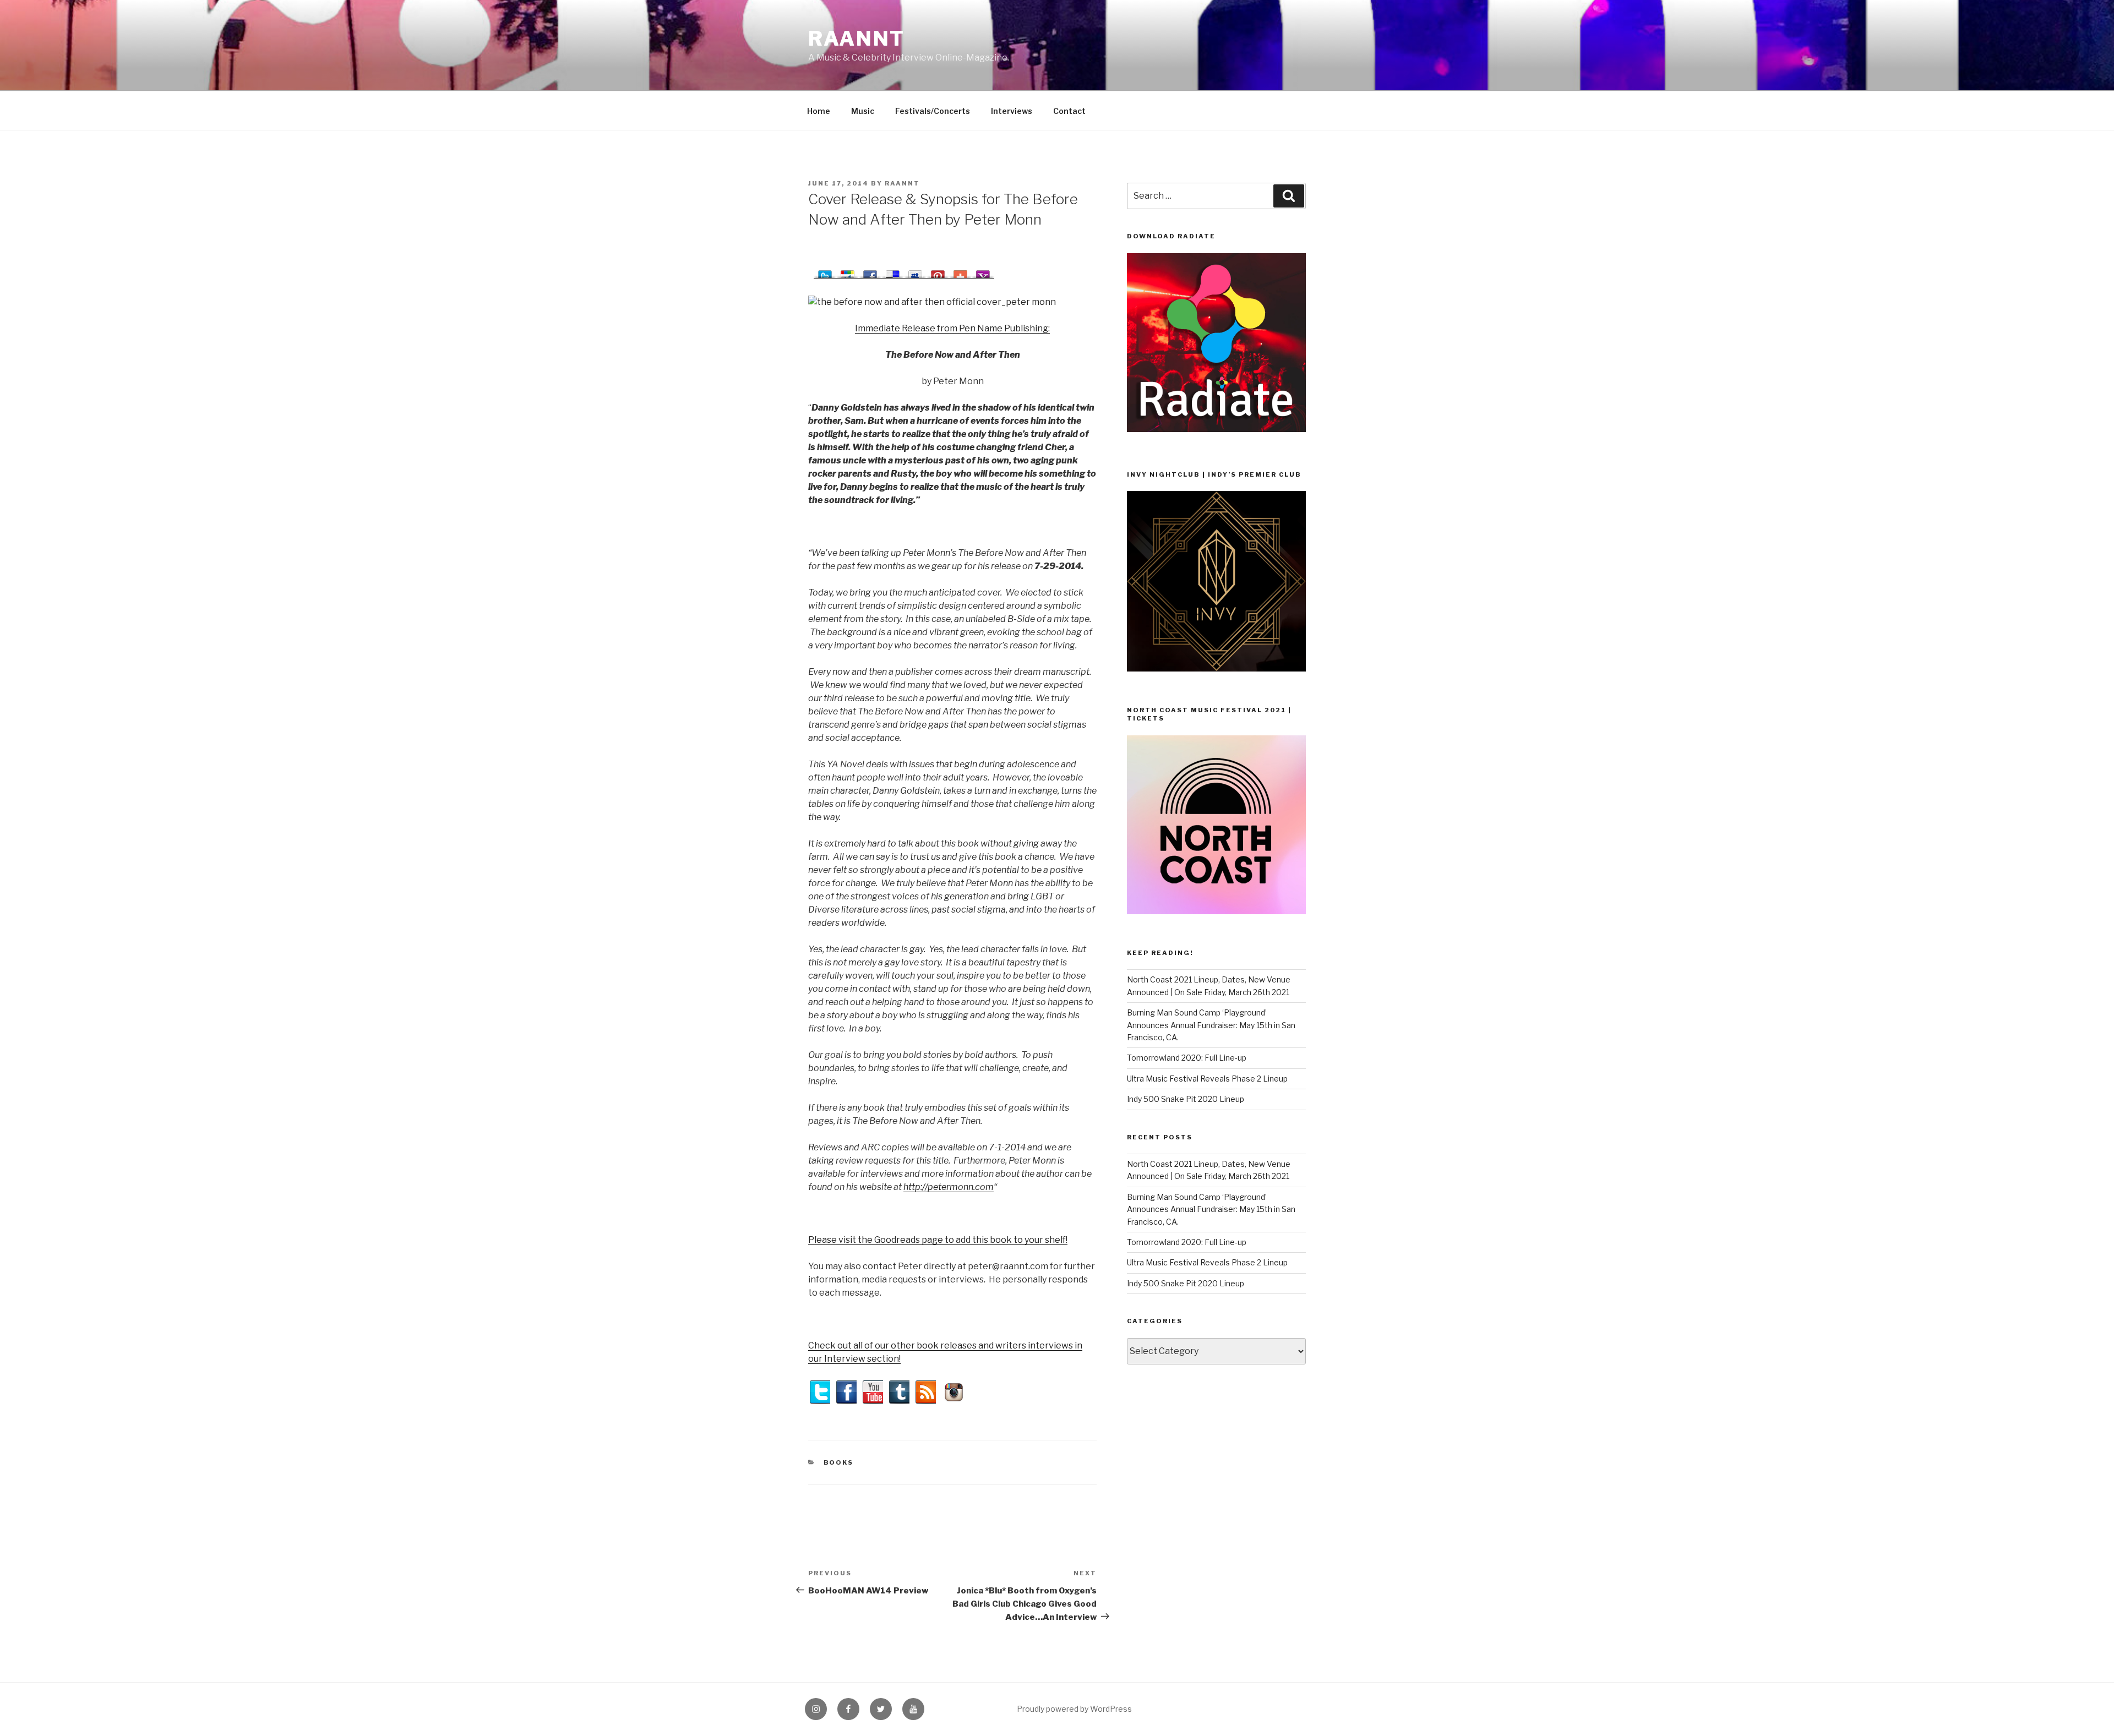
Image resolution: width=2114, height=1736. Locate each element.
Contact (1069, 111)
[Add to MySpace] (915, 272)
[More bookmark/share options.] (960, 272)
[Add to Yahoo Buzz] (983, 272)
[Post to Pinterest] (938, 272)
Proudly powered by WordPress (1074, 1709)
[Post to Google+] (848, 272)
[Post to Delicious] (893, 272)
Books (839, 1462)
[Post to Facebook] (870, 272)
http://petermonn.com (949, 1187)
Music (863, 111)
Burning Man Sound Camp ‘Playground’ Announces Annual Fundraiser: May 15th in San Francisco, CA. (1211, 1025)
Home (819, 111)
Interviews (1012, 111)
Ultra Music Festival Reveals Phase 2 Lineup (1207, 1079)
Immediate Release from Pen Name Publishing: (952, 328)
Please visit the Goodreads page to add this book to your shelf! (938, 1240)
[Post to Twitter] (825, 272)
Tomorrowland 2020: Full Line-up (1187, 1058)
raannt (857, 39)
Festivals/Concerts (933, 111)
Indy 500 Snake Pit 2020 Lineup (1186, 1099)
